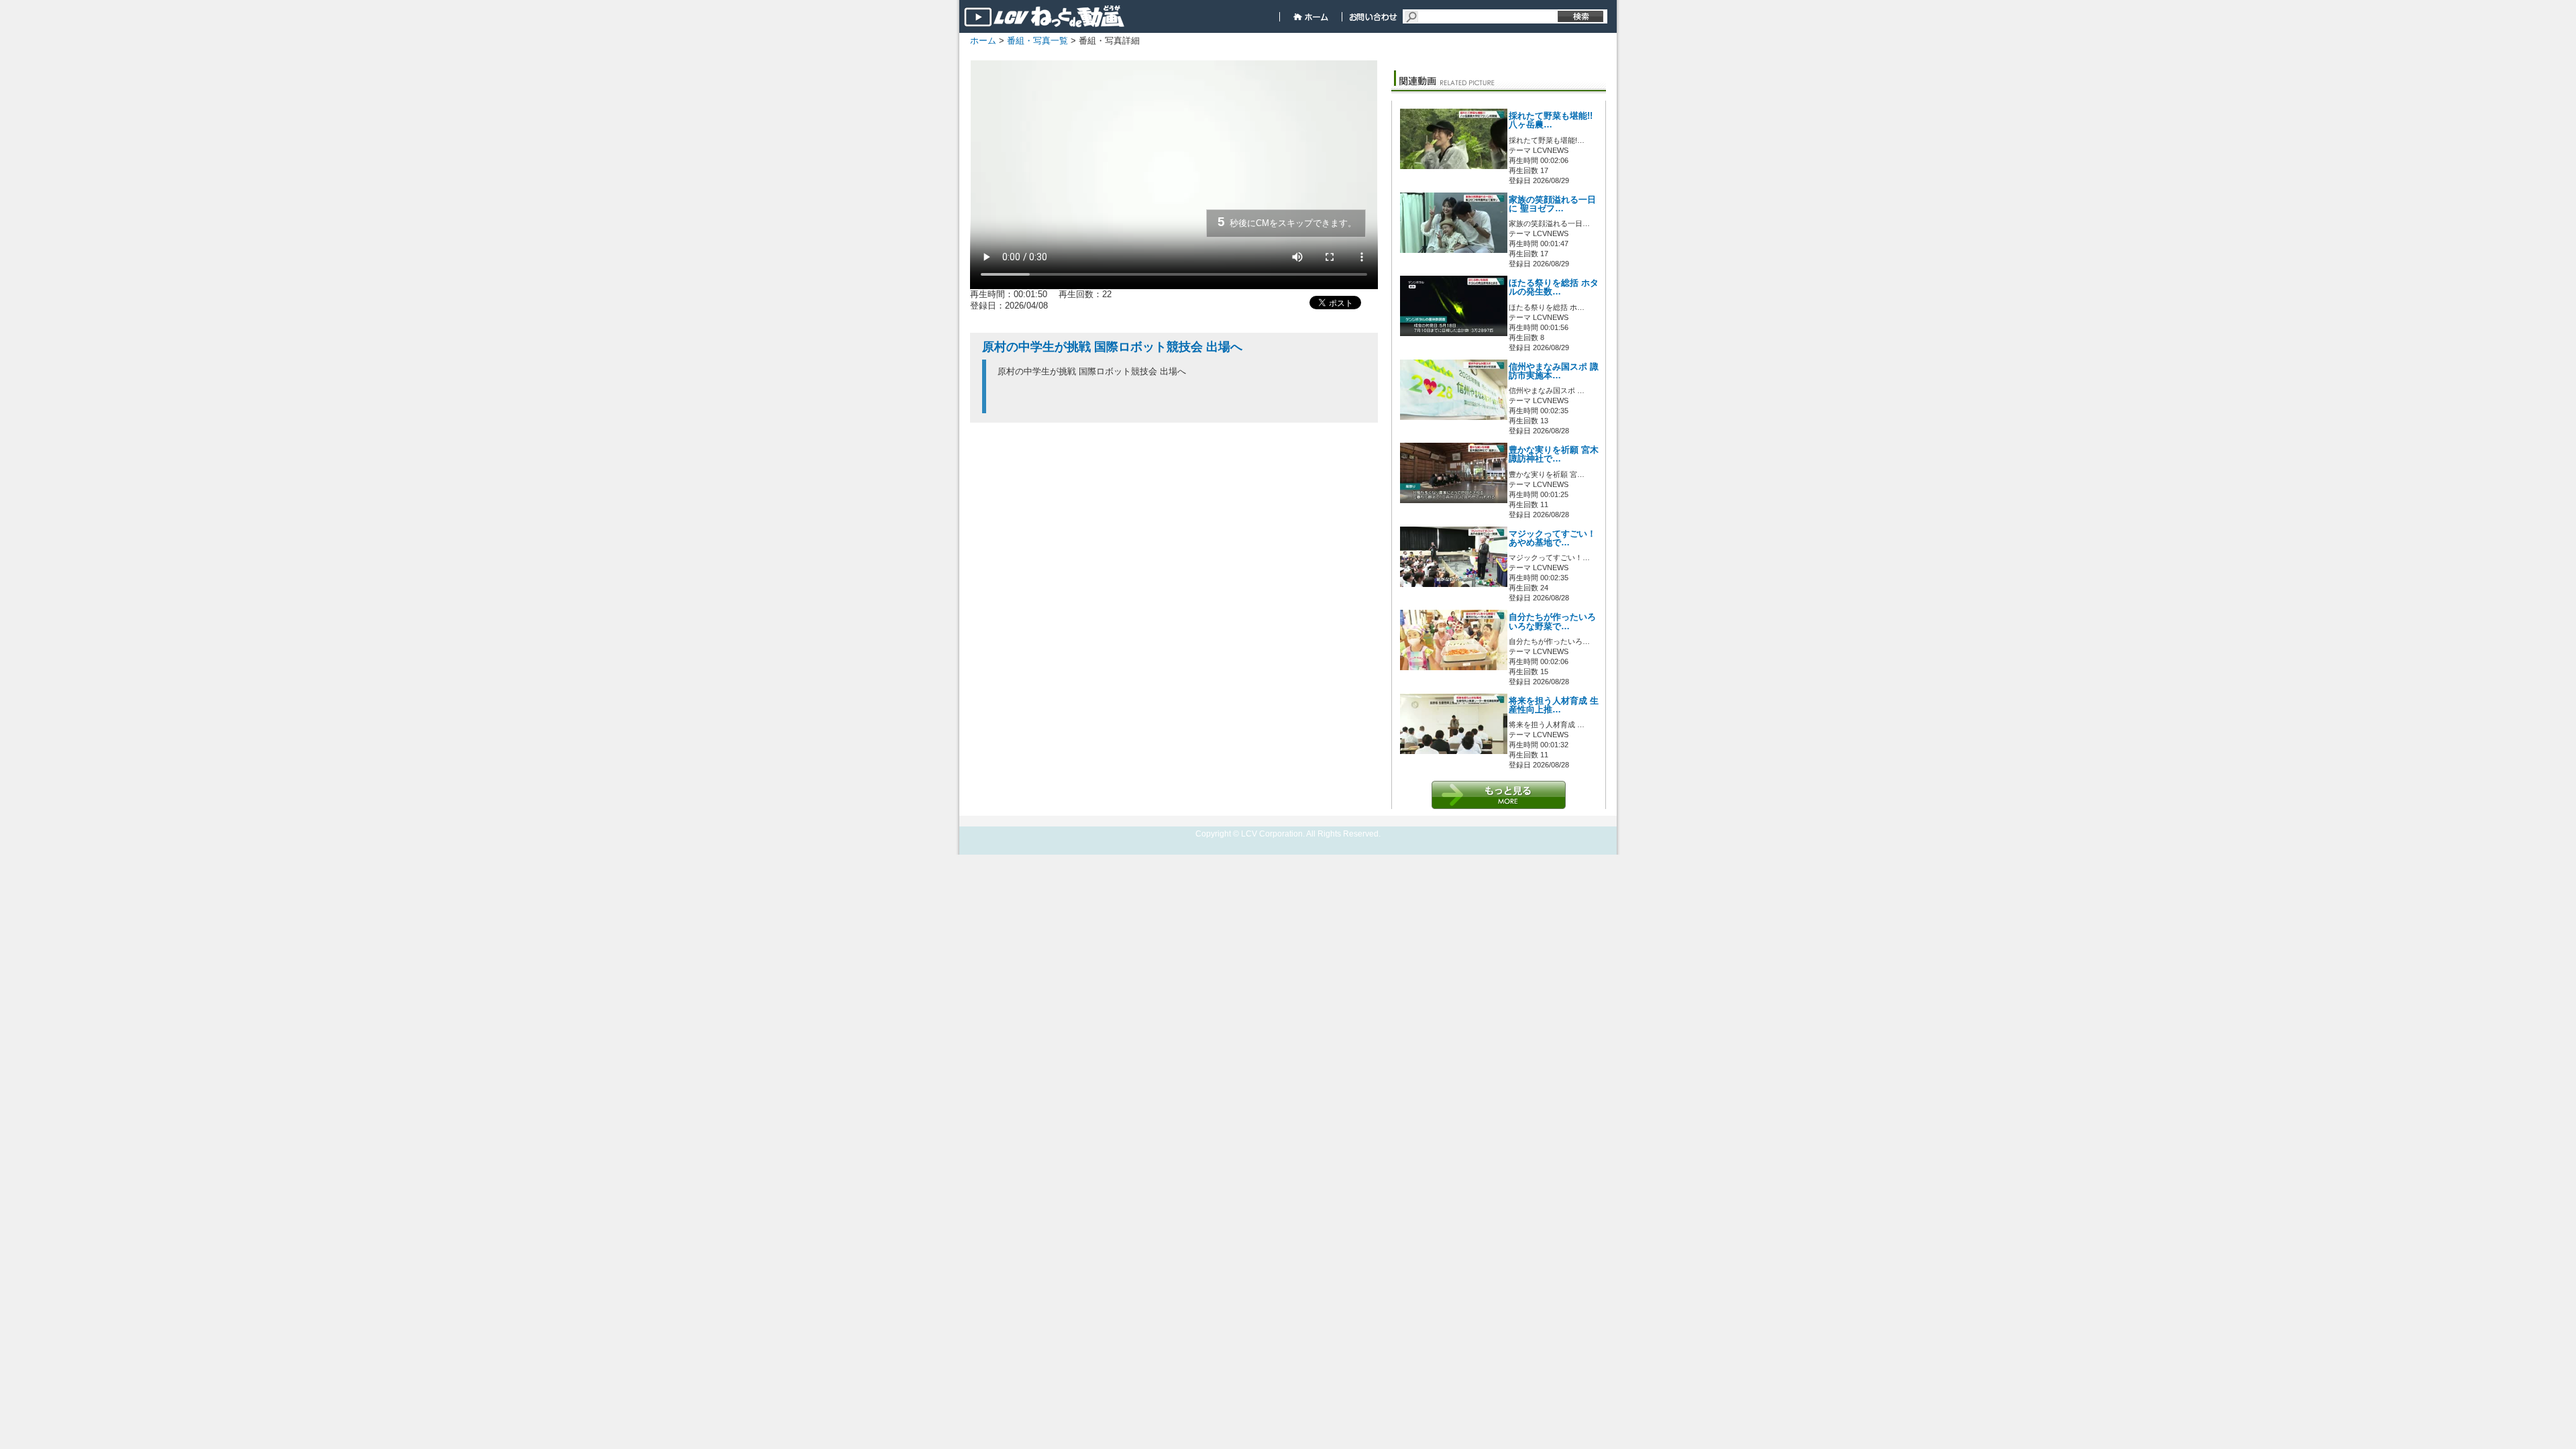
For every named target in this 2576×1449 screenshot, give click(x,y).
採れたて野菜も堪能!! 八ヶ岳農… (1551, 120)
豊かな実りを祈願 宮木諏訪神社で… (1554, 454)
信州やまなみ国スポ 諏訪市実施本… (1554, 371)
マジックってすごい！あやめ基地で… (1552, 538)
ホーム (983, 41)
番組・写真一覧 (1037, 41)
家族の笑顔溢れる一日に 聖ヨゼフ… (1552, 204)
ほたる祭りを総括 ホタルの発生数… (1554, 287)
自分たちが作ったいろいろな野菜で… (1552, 622)
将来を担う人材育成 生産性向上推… (1554, 705)
